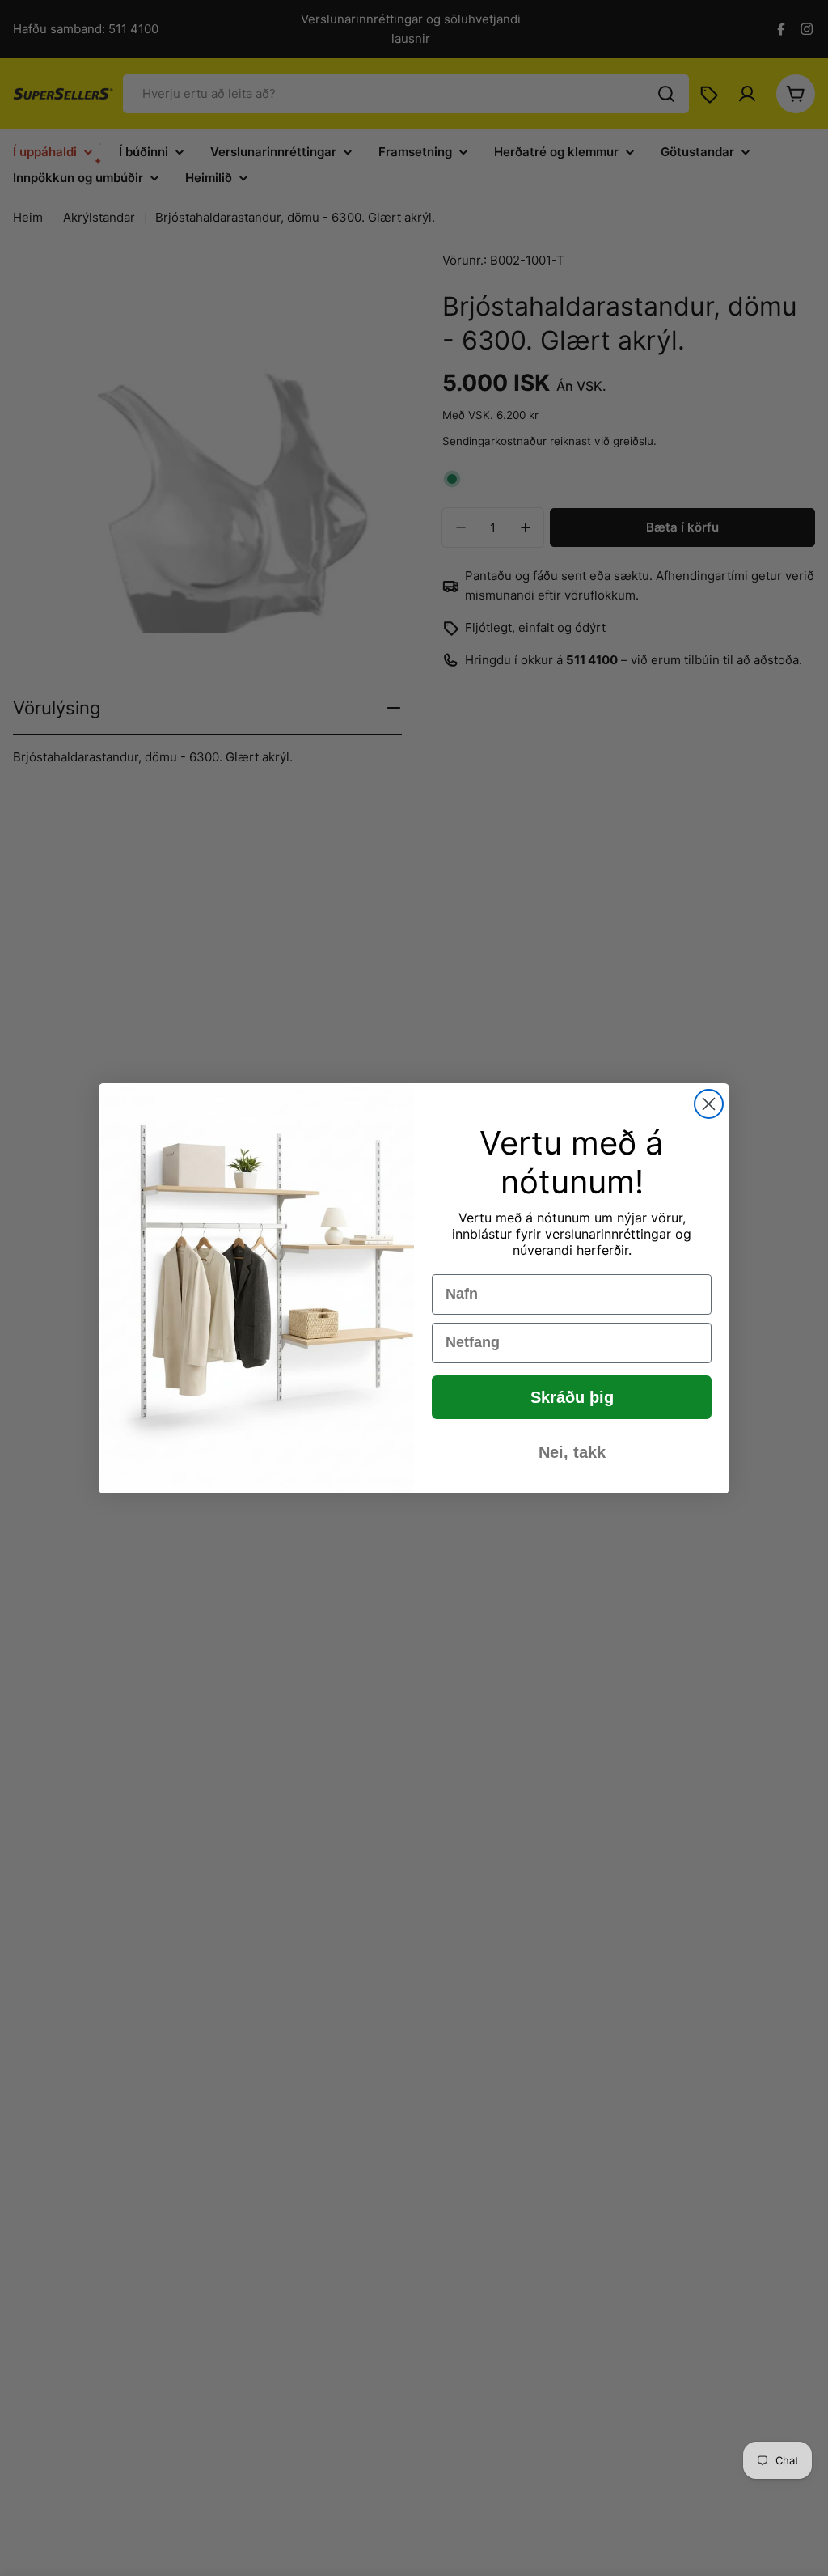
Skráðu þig (572, 1397)
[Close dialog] (709, 1104)
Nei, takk (572, 1452)
